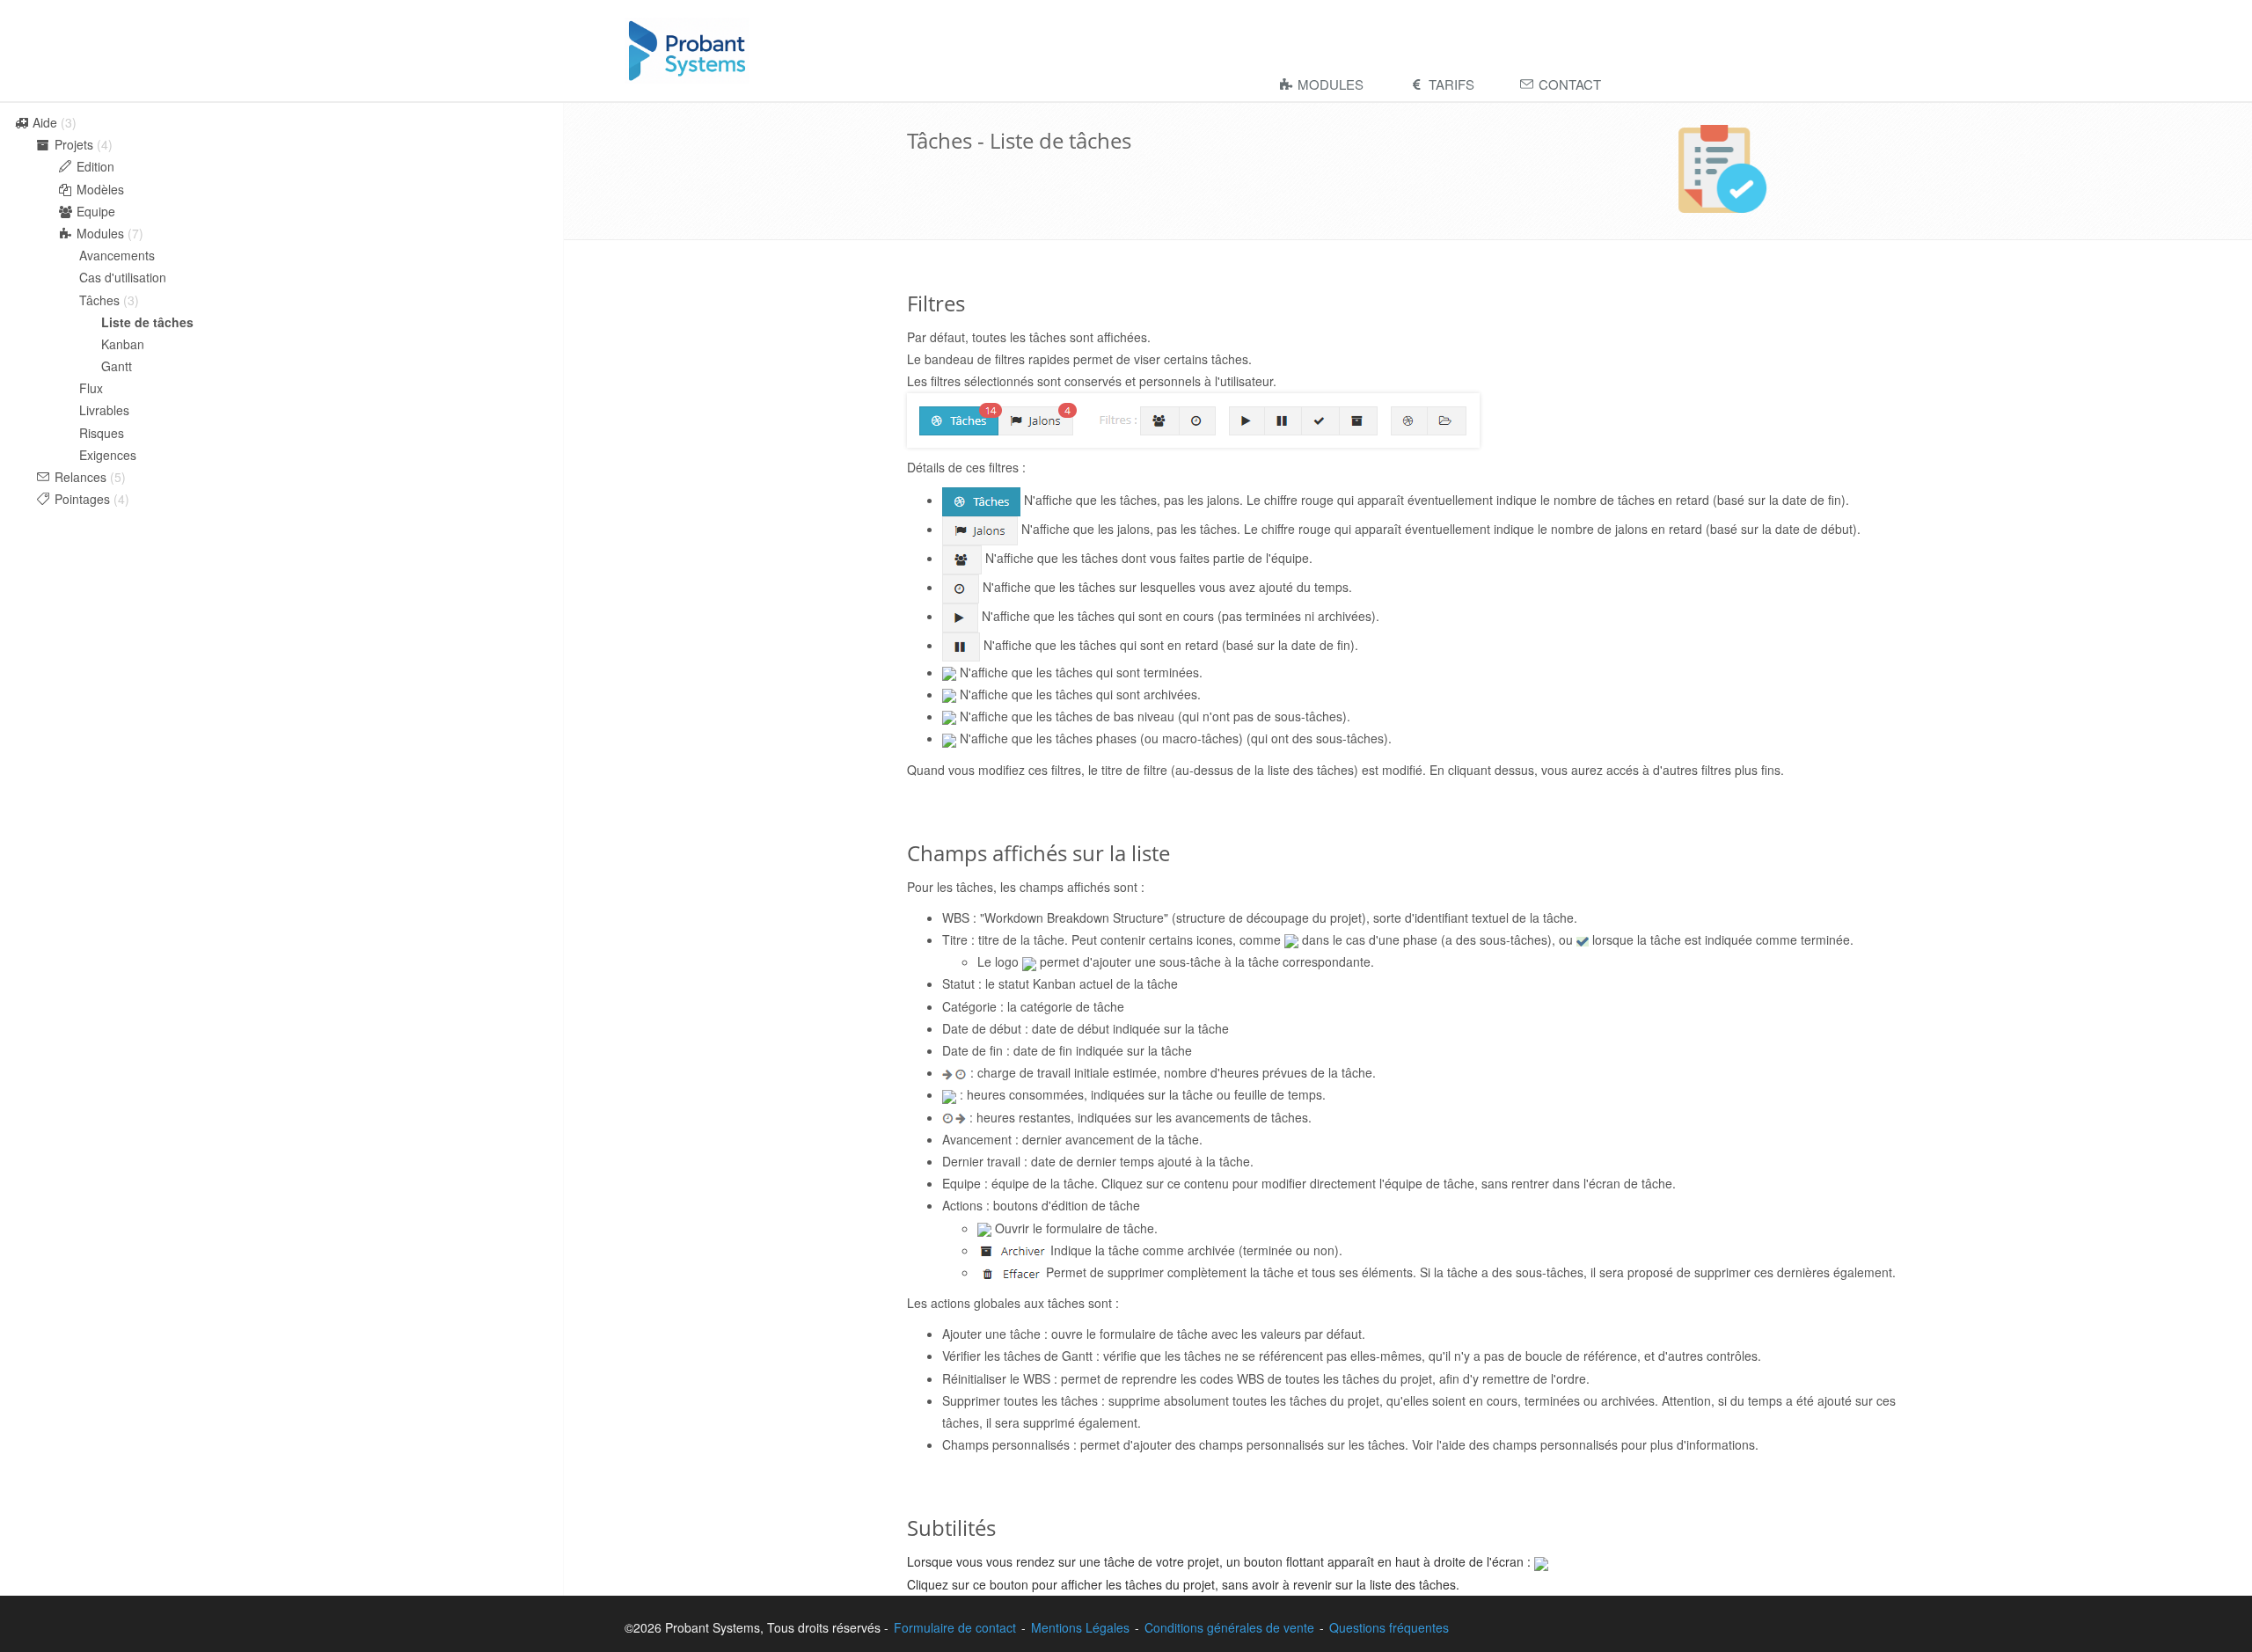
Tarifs (1450, 84)
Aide (45, 122)
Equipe (94, 211)
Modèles (99, 189)
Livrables (104, 410)
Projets (74, 144)
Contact (1568, 84)
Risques (102, 433)
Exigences (108, 455)
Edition (94, 166)
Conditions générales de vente (1229, 1627)
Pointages (82, 499)
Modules (1329, 84)
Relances (80, 477)
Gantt (117, 366)
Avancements (117, 255)
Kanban (123, 344)
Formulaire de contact (955, 1627)
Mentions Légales (1080, 1627)
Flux (91, 388)
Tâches (101, 300)
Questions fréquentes (1389, 1627)
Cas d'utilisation (123, 277)
